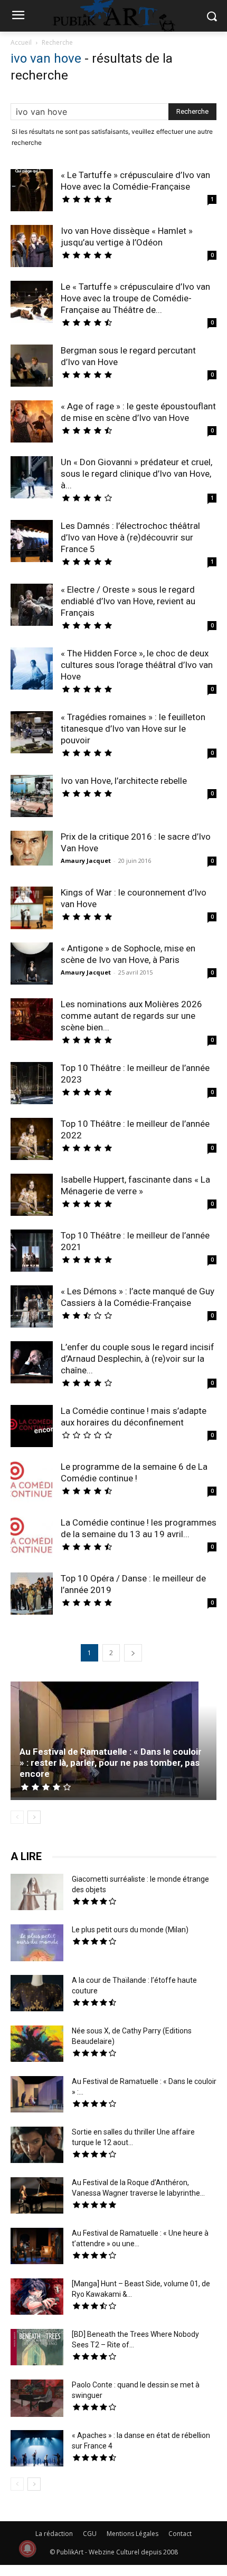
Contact (180, 2534)
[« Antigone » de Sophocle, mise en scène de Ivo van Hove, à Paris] (32, 963)
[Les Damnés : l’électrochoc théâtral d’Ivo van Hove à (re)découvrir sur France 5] (32, 541)
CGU (90, 2534)
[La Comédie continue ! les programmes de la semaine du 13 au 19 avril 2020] (32, 1539)
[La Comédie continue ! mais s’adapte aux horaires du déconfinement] (32, 1427)
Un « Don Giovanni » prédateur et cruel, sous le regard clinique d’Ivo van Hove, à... (136, 474)
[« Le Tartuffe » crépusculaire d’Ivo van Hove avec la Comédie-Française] (32, 191)
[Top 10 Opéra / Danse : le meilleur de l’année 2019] (32, 1595)
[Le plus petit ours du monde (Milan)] (37, 1944)
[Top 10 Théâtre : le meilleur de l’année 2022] (32, 1140)
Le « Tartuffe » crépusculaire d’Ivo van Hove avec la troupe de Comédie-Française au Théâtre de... (135, 298)
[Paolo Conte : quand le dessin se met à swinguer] (37, 2400)
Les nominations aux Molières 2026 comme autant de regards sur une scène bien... (131, 1016)
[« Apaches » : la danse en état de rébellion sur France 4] (37, 2450)
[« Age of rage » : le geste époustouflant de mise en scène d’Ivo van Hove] (32, 423)
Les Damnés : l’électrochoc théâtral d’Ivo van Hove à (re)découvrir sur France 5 (130, 537)
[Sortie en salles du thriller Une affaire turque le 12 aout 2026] (37, 2146)
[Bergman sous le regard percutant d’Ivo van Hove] (32, 367)
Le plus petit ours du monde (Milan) (130, 1930)
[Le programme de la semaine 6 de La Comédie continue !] (32, 1483)
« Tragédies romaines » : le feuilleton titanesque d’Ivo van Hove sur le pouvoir (133, 729)
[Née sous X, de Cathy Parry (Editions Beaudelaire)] (37, 2045)
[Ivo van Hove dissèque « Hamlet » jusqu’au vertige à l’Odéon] (32, 247)
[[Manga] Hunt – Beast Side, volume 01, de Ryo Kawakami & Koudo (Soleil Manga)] (37, 2298)
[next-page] (133, 1653)
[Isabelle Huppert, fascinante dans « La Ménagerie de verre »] (32, 1196)
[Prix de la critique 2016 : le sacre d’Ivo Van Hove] (32, 848)
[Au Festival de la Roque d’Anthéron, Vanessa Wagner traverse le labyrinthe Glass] (37, 2197)
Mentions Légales (133, 2534)
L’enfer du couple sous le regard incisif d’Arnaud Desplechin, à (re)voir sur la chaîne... (138, 1359)
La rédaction (54, 2534)
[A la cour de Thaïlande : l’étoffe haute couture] (37, 1994)
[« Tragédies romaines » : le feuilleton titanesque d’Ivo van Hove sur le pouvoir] (32, 734)
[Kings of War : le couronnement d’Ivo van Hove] (32, 909)
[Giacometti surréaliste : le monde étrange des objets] (37, 1893)
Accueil (21, 42)
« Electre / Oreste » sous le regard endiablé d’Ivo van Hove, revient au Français (128, 601)
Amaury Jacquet (86, 861)
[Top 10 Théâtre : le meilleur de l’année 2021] (32, 1252)
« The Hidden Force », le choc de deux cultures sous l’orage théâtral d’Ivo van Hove (137, 665)
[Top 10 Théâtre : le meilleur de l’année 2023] (32, 1084)
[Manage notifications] (27, 2549)
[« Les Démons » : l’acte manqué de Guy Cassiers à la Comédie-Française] (32, 1306)
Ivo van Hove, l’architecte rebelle (124, 781)
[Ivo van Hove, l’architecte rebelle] (32, 796)
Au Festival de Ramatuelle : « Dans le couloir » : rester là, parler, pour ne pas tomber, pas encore (111, 1763)
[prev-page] (17, 1817)
